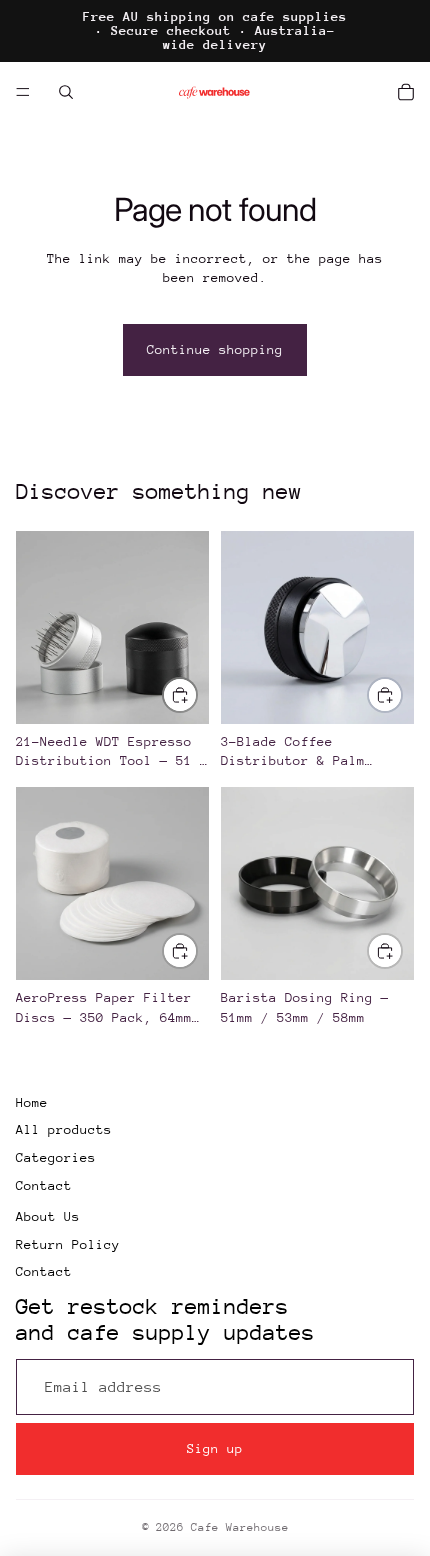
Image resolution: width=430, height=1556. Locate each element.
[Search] (66, 92)
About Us (48, 1216)
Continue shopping (215, 349)
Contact (44, 1185)
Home (32, 1102)
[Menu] (23, 92)
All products (64, 1129)
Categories (56, 1157)
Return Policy (68, 1244)
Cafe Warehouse (240, 1527)
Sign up (215, 1448)
